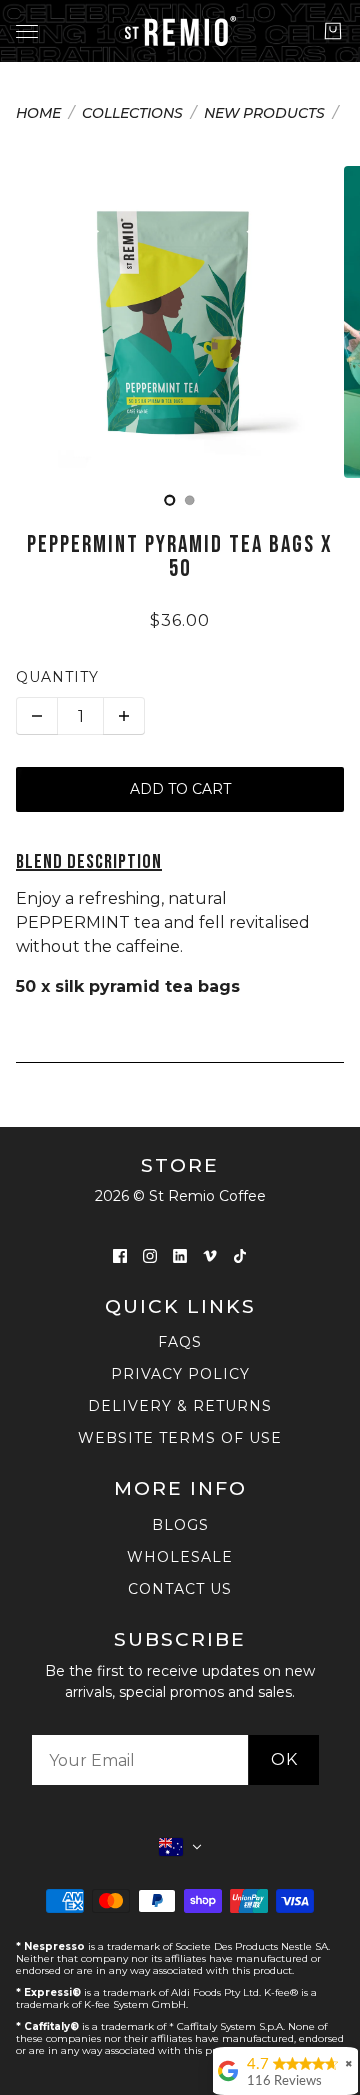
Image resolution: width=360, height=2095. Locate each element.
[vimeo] (210, 1256)
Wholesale (180, 1557)
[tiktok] (240, 1256)
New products (264, 114)
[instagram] (150, 1256)
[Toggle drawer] (27, 31)
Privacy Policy (180, 1374)
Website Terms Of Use (180, 1438)
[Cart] (333, 31)
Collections (132, 114)
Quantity (57, 677)
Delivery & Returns (180, 1406)
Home (38, 114)
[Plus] (124, 716)
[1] (190, 500)
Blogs (180, 1525)
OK (284, 1759)
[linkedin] (180, 1256)
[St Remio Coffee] (180, 31)
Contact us (180, 1589)
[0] (170, 500)
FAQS (180, 1342)
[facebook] (120, 1256)
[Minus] (37, 716)
